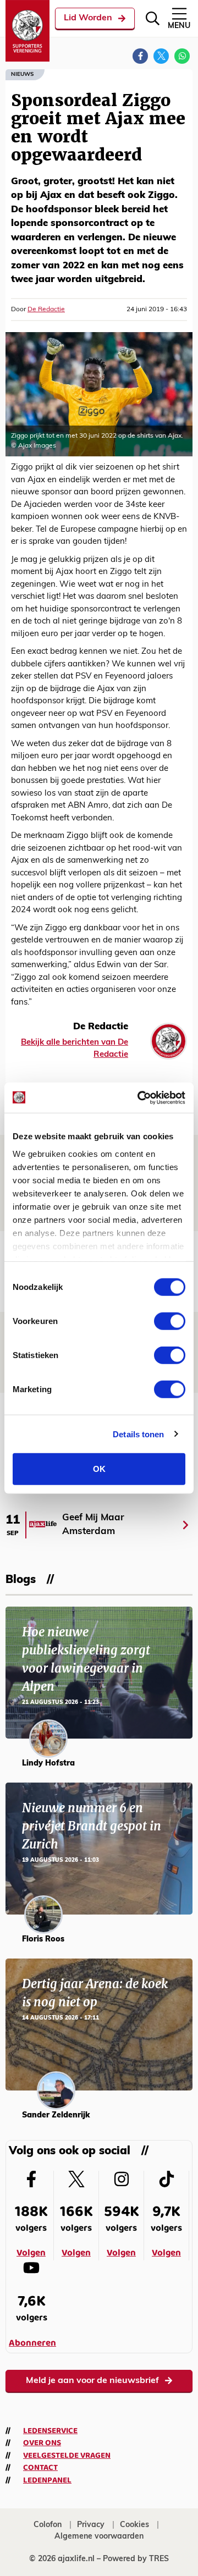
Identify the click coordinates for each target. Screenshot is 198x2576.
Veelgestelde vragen (67, 2456)
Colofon (48, 2525)
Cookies (134, 2525)
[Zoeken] (153, 18)
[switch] (170, 1321)
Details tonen (138, 1434)
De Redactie (46, 310)
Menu (179, 26)
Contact (40, 2468)
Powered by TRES (136, 2559)
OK (99, 1469)
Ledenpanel (47, 2480)
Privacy (91, 2525)
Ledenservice (50, 2431)
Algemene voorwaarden (99, 2537)
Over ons (42, 2443)
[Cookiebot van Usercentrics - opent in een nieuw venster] (140, 1097)
